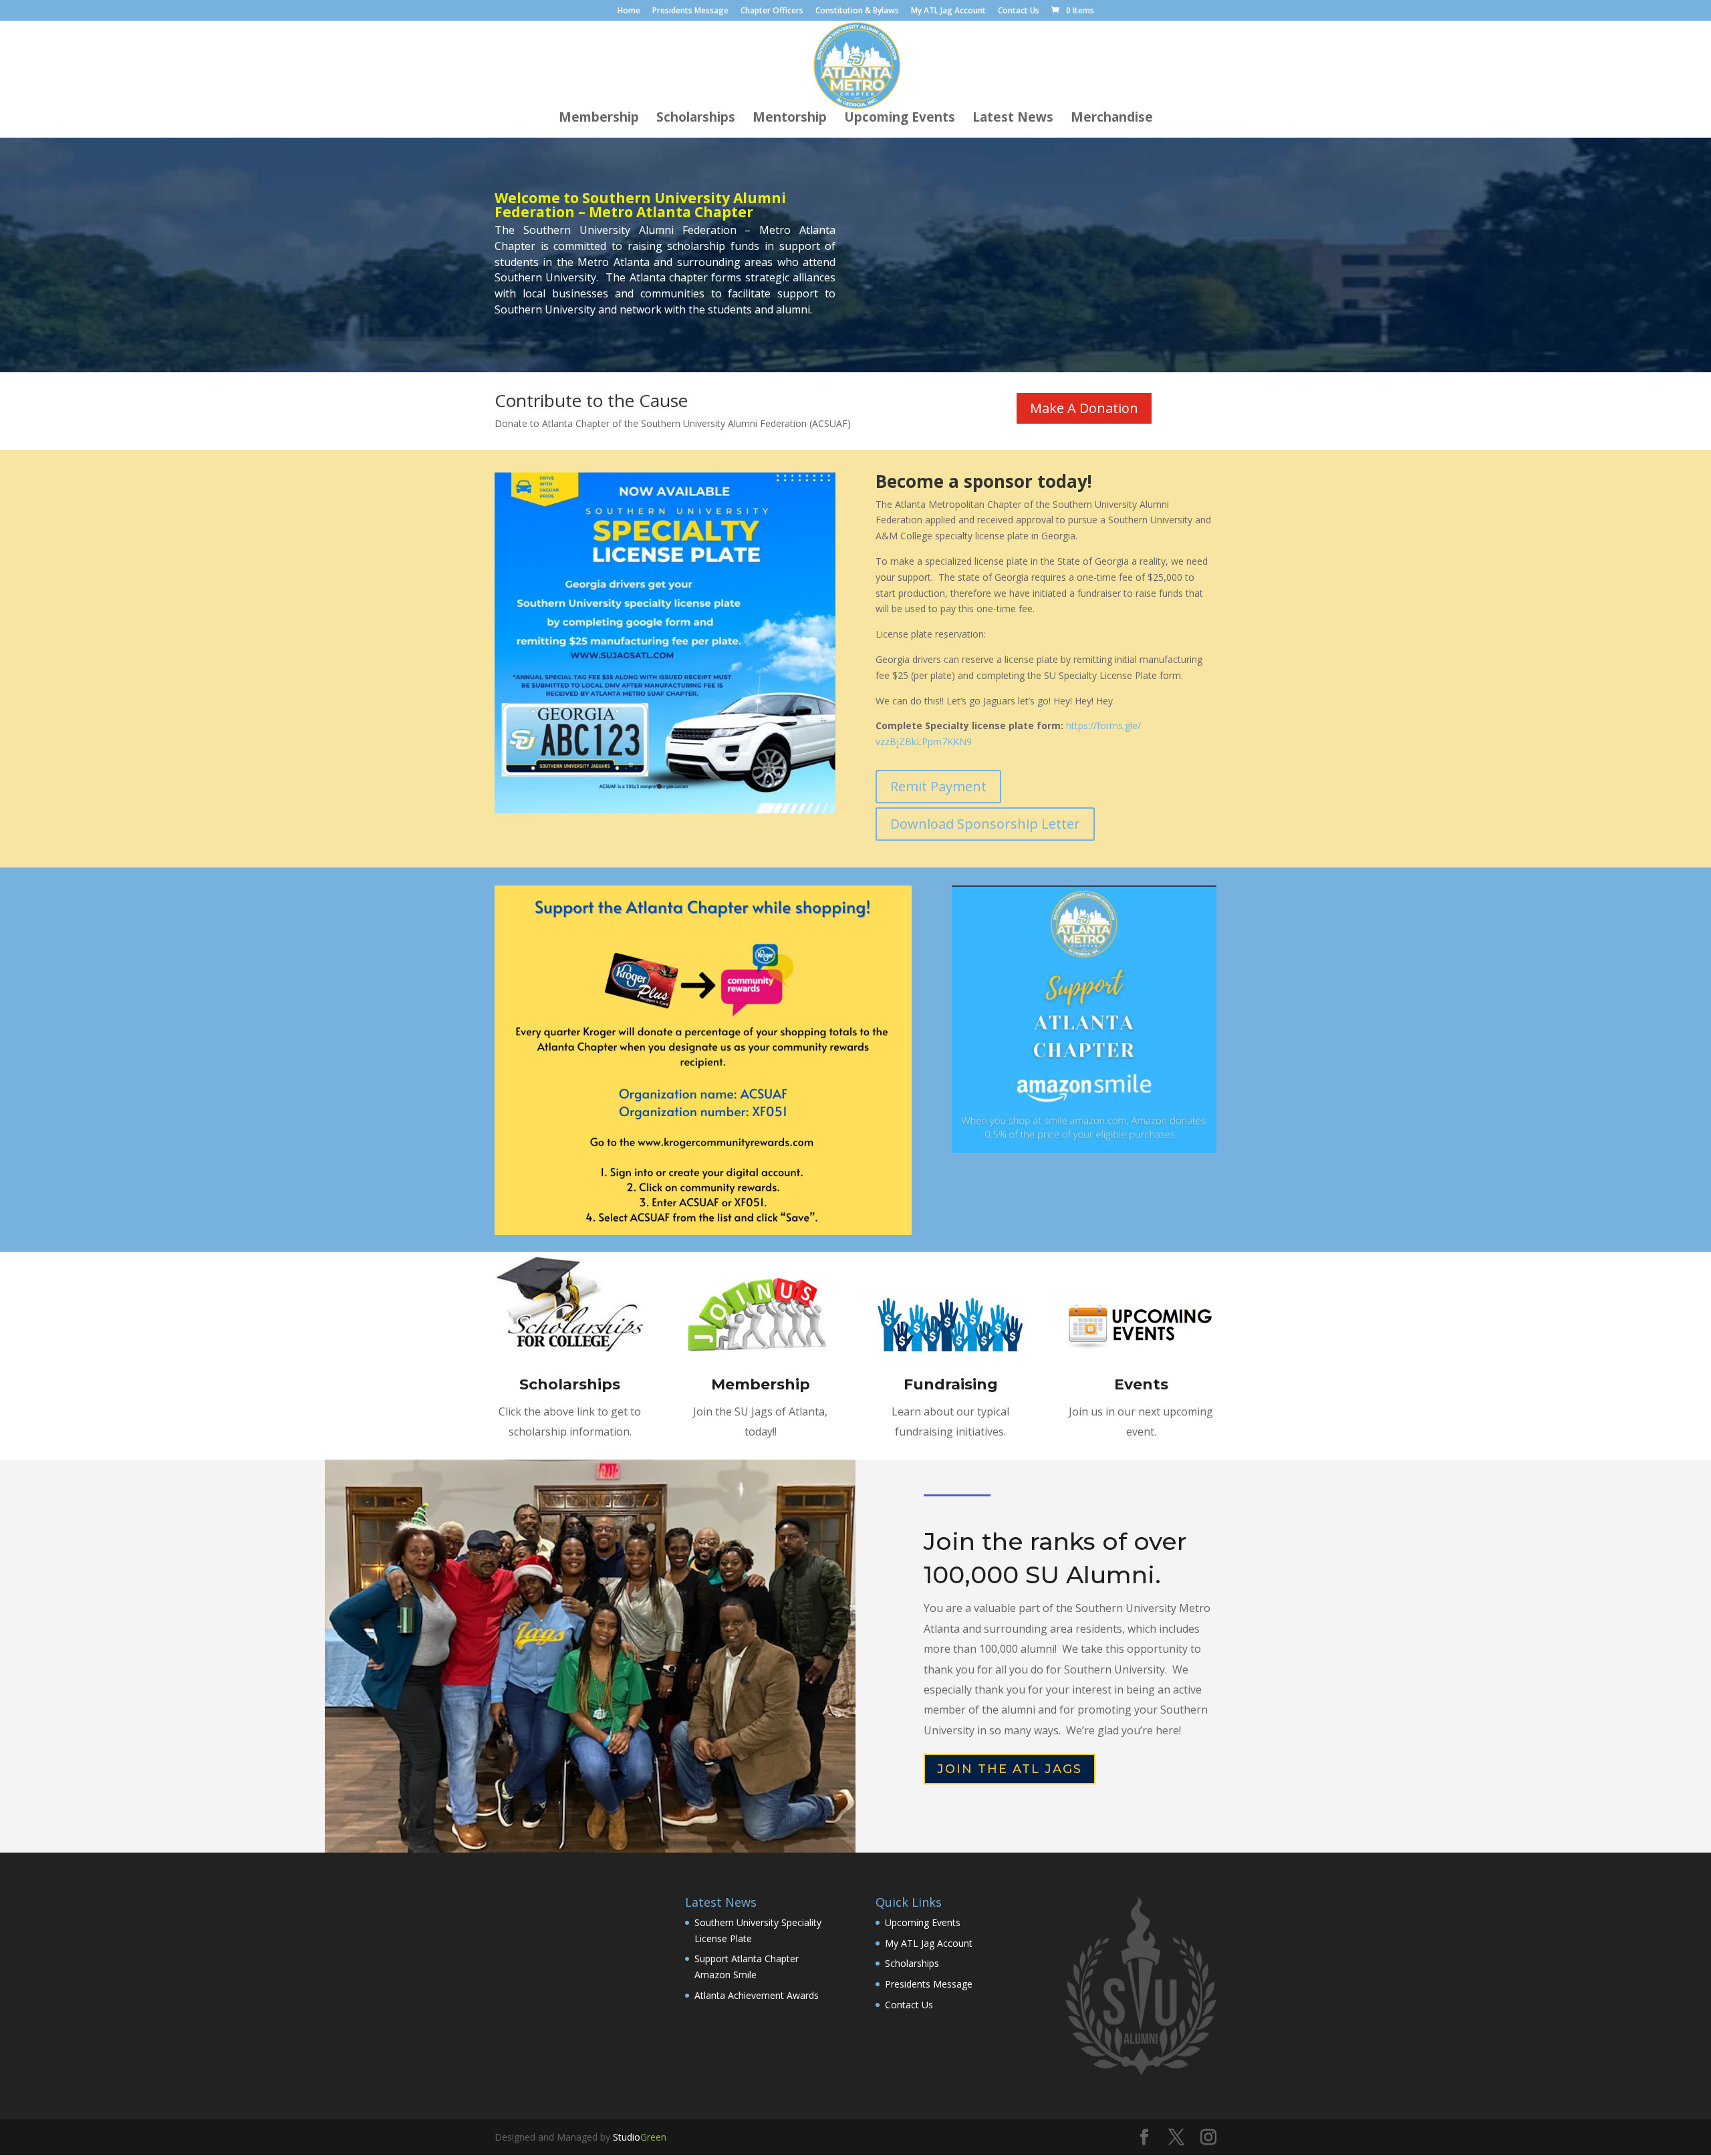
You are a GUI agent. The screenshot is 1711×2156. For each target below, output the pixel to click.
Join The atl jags (1010, 1769)
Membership (599, 119)
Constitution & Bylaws (857, 11)
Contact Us (1019, 11)
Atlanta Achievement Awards (757, 1995)
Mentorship (790, 119)
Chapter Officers (772, 11)
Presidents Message (690, 11)
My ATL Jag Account (948, 11)
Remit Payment (938, 786)
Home (629, 11)
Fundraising (951, 1384)
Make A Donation (1084, 408)
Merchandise (1112, 119)
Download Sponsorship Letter (985, 824)
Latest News (1013, 119)
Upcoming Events (900, 119)
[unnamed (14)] (665, 810)
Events (1141, 1384)
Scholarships (696, 119)
